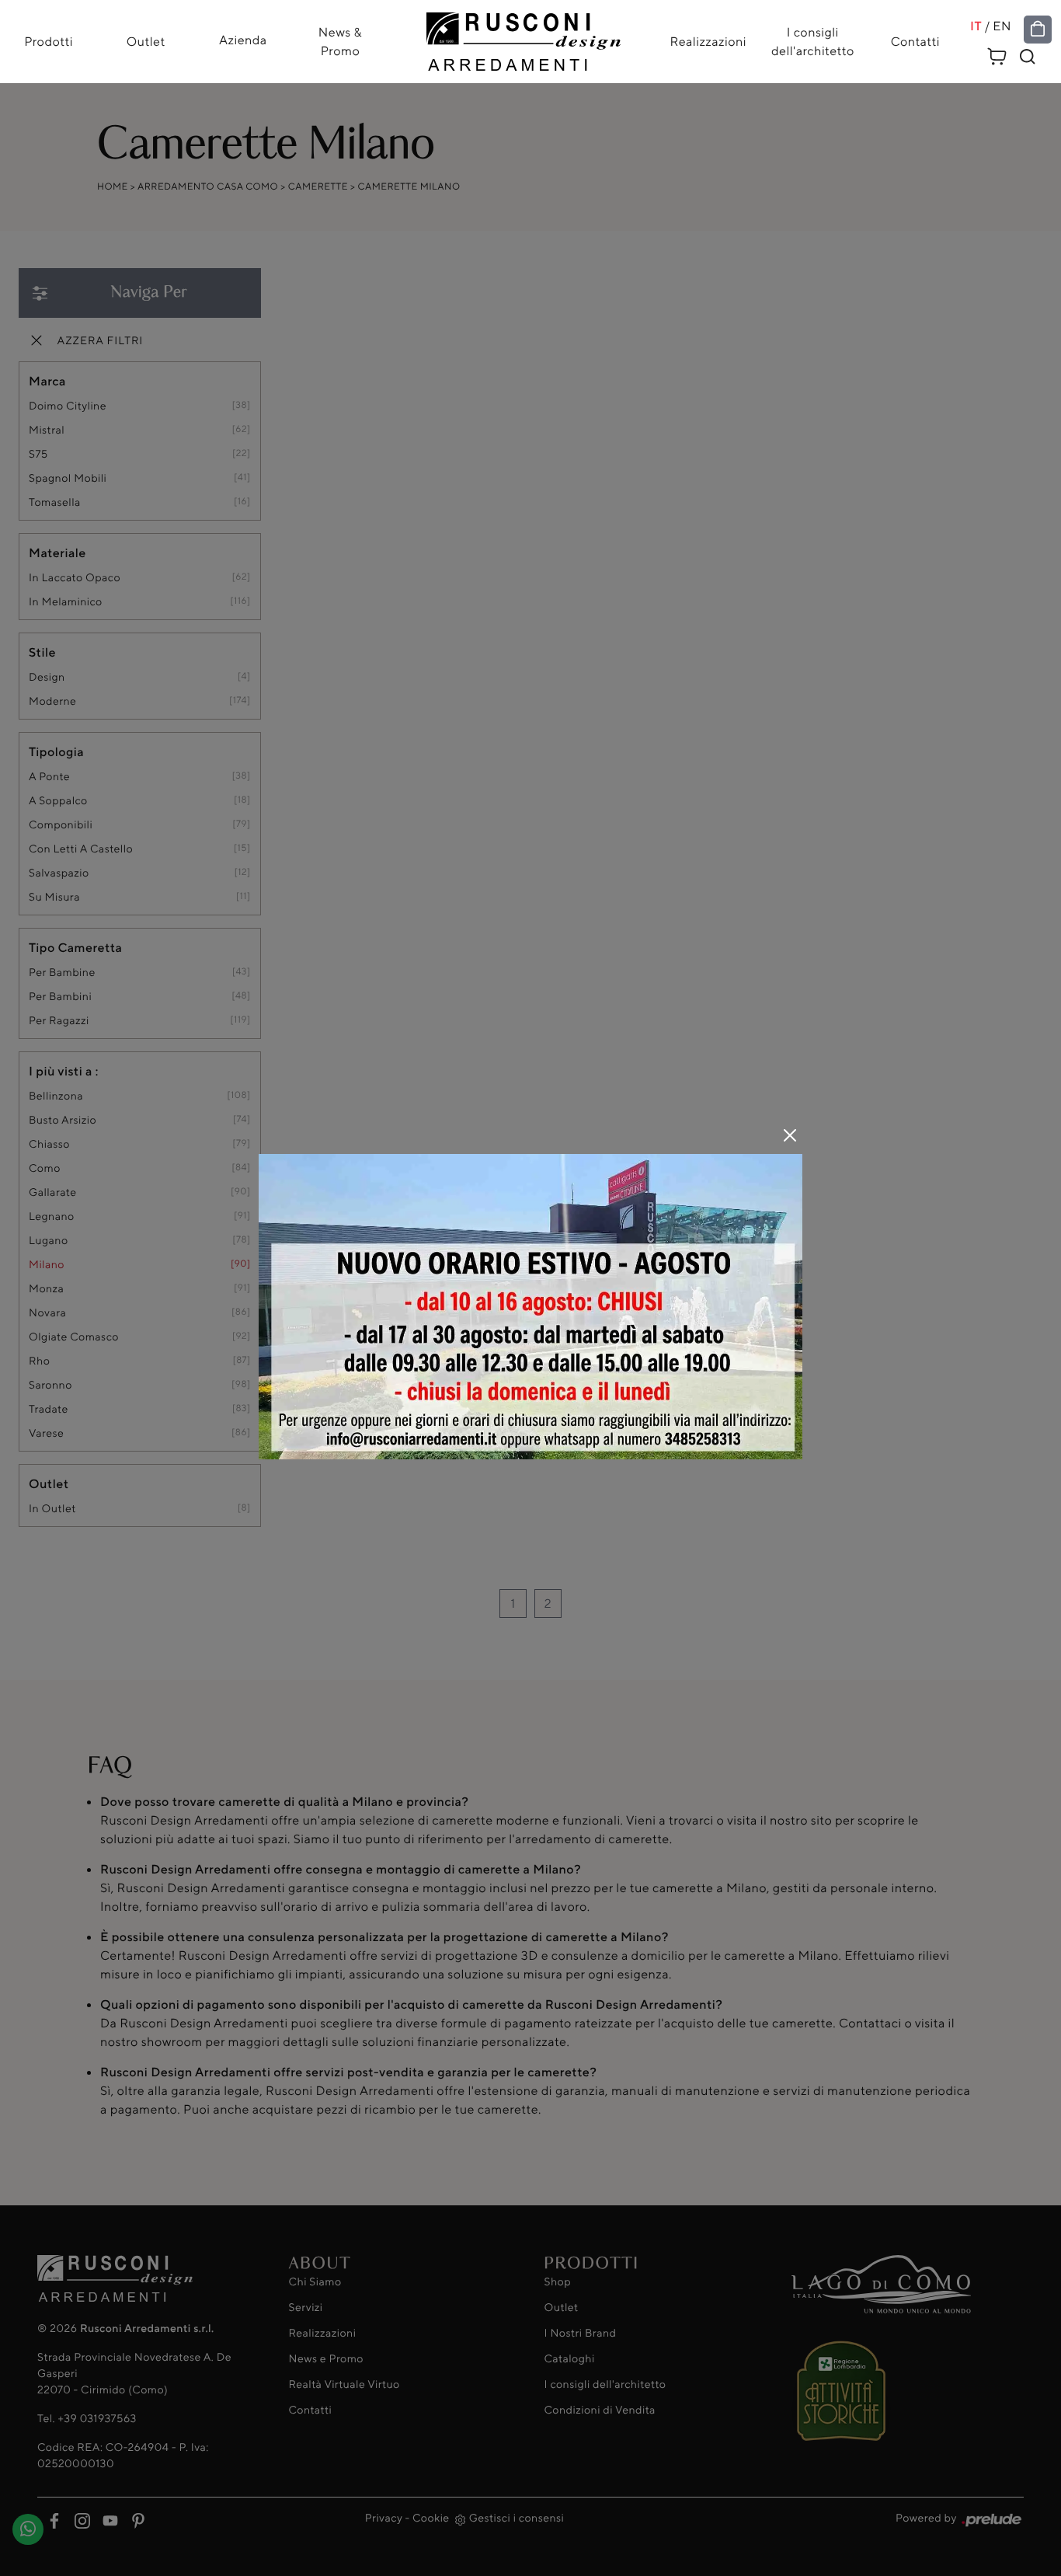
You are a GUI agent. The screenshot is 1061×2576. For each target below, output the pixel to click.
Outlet (146, 42)
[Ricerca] (1028, 57)
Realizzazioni (708, 42)
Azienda (243, 40)
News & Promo (340, 42)
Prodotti (49, 42)
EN (1002, 26)
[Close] (790, 1135)
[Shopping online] (1038, 30)
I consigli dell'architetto (813, 42)
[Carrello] (997, 54)
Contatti (915, 42)
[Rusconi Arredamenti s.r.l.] (524, 38)
